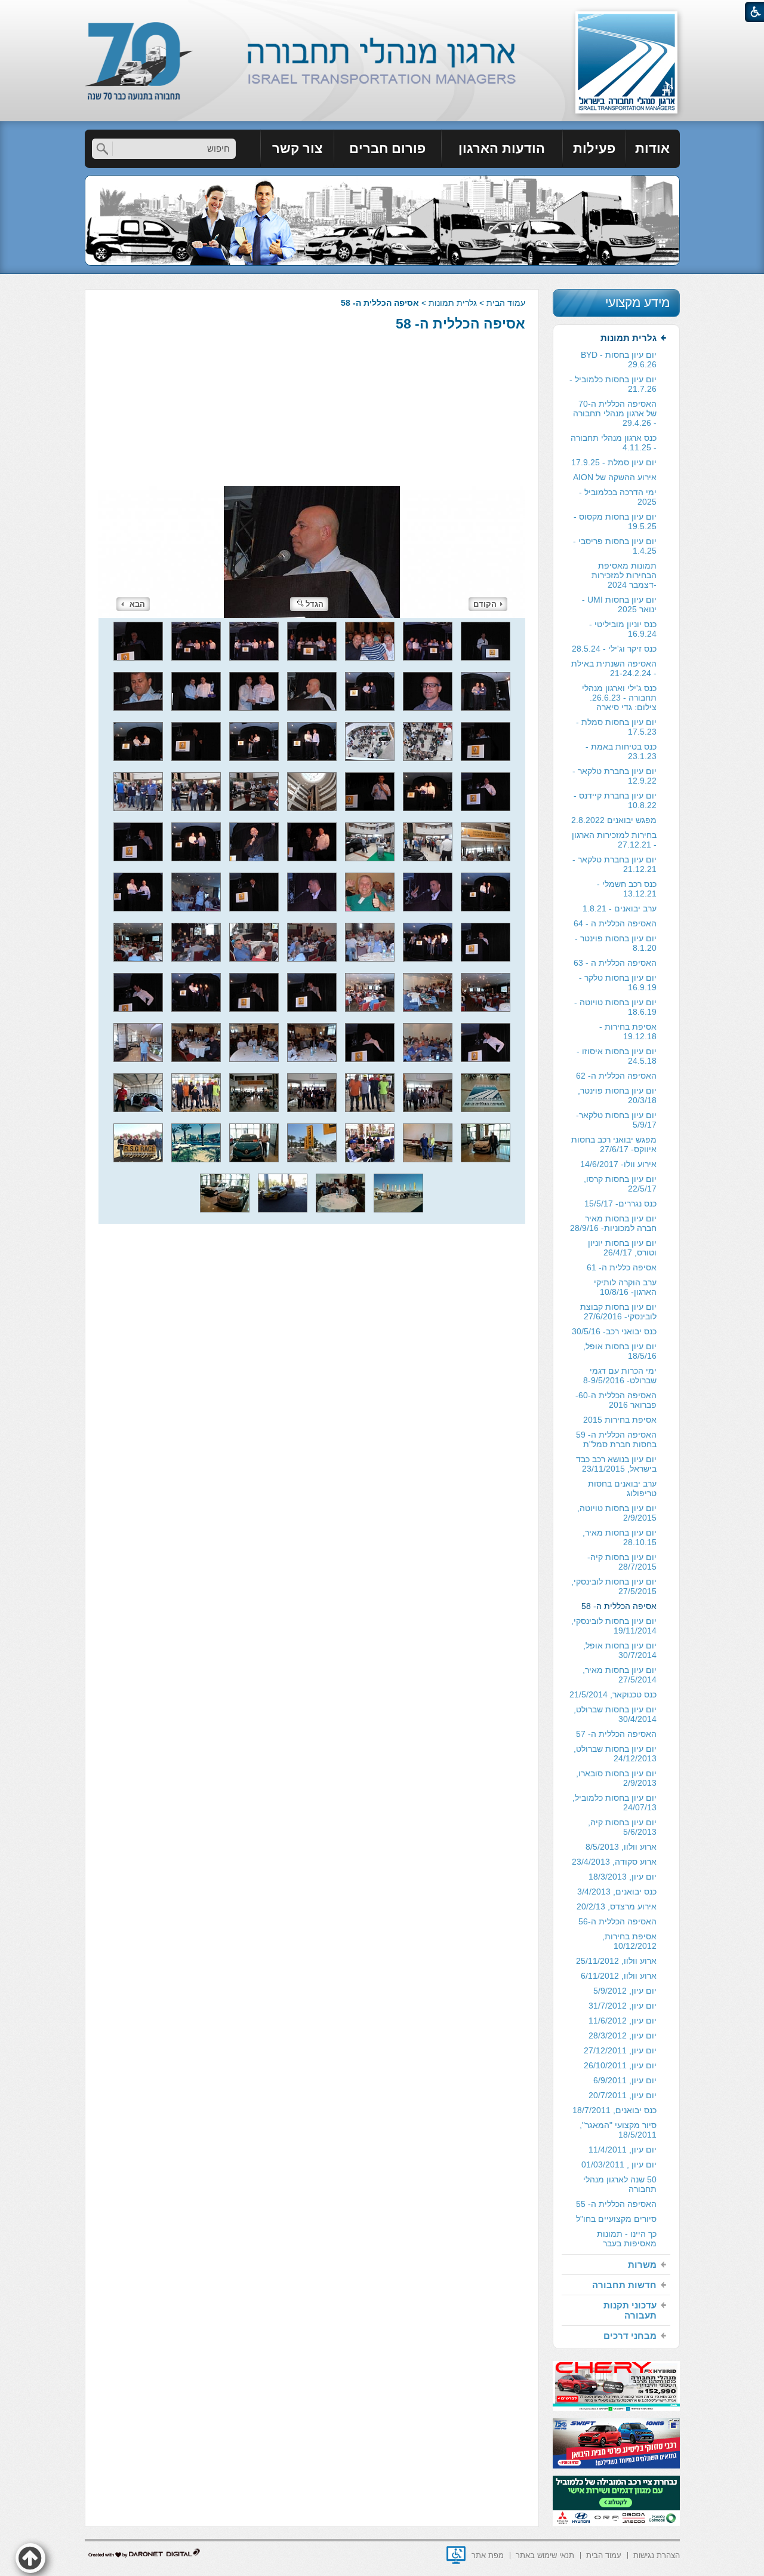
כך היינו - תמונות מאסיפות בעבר (627, 2239)
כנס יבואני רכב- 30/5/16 (614, 1331)
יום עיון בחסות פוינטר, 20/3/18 (617, 1095)
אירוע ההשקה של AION (615, 477)
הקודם (485, 604)
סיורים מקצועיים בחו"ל (616, 2219)
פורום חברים (387, 148)
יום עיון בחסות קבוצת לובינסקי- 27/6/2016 (618, 1312)
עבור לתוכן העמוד (382, 12)
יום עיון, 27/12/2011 (620, 2050)
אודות (652, 148)
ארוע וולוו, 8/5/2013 (621, 1847)
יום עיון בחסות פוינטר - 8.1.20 (616, 943)
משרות (642, 2265)
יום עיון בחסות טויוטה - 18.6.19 (615, 1007)
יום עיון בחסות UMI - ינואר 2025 (619, 604)
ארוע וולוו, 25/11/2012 (616, 1961)
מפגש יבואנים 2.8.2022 (614, 820)
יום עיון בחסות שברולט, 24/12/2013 (615, 1754)
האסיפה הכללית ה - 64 (615, 923)
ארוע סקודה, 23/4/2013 (614, 1862)
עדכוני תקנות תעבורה (630, 2310)
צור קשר (297, 148)
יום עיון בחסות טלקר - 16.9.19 (618, 982)
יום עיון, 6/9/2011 (625, 2080)
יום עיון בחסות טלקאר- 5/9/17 (616, 1120)
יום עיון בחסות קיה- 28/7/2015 (622, 1562)
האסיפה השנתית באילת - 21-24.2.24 (614, 668)
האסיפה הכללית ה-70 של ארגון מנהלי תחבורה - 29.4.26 (615, 413)
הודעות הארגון (502, 148)
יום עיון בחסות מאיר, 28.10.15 (620, 1537)
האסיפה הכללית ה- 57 (616, 1734)
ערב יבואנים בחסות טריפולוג (622, 1488)
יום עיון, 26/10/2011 (620, 2065)
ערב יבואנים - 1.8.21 (620, 908)
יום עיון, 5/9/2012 (625, 1991)
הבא (137, 604)
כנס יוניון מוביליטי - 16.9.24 (623, 629)
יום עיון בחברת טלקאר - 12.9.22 (614, 776)
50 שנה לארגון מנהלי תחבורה (620, 2184)
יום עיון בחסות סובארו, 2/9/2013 (616, 1778)
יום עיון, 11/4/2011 (623, 2150)
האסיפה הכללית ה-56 (617, 1921)
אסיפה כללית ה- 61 (622, 1267)
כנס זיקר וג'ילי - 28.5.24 (614, 649)
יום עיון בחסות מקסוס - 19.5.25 (615, 521)
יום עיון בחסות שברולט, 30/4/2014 (615, 1714)
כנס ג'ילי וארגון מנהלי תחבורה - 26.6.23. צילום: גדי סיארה (619, 698)
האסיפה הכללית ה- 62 (616, 1076)
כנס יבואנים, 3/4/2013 (617, 1892)
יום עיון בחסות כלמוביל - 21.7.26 (613, 384)
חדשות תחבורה (624, 2285)
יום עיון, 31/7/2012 (623, 2006)
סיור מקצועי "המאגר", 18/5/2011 (618, 2130)
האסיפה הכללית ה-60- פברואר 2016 (616, 1400)
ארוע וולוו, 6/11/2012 (619, 1976)
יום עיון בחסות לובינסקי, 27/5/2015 (614, 1586)
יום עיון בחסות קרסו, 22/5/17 (620, 1184)
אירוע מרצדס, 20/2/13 (617, 1906)
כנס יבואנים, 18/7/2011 (614, 2110)
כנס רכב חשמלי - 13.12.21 (627, 889)
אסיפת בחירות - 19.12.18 (628, 1031)
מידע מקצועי (637, 303)
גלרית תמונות (453, 303)
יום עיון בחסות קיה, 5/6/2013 (622, 1827)
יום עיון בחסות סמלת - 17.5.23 (616, 727)
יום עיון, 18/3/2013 (623, 1877)
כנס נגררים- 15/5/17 (620, 1203)
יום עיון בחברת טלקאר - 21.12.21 (614, 864)
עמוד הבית (506, 303)
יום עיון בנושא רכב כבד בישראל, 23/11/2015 (616, 1464)
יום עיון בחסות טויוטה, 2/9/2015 (617, 1513)
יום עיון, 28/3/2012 (623, 2035)
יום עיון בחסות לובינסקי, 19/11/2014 (614, 1626)
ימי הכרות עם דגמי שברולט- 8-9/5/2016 (620, 1375)
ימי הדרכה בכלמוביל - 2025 (618, 497)
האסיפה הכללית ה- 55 (616, 2204)
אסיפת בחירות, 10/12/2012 (629, 1941)
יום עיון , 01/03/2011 (619, 2164)
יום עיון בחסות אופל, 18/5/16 (620, 1351)
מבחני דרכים (630, 2336)
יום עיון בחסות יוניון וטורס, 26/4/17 (622, 1248)
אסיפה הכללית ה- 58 (460, 324)
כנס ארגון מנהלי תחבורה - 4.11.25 (614, 443)
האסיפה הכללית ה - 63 (615, 963)
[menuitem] (653, 149)
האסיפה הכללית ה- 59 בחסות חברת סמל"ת (616, 1439)
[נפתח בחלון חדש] (456, 2555)
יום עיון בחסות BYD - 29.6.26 (619, 360)
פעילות (594, 148)
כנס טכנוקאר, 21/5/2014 (613, 1694)
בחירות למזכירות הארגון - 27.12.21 (614, 840)
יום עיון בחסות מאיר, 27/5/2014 (620, 1675)
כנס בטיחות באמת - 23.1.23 (621, 751)
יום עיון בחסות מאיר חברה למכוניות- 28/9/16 (613, 1223)
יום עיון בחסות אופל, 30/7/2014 (620, 1650)
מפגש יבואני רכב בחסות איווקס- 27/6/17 (614, 1144)
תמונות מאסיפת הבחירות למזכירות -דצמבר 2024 (624, 575)
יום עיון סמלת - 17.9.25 (614, 462)
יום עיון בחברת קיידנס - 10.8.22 (615, 800)
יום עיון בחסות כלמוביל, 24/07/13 (614, 1803)
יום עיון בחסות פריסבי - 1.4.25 (615, 546)
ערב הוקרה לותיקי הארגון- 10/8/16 (625, 1287)
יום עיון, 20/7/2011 (623, 2095)
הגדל (315, 604)
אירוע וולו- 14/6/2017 (618, 1164)
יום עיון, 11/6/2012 (623, 2021)
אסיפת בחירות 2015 (620, 1420)
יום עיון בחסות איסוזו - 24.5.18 (617, 1056)
